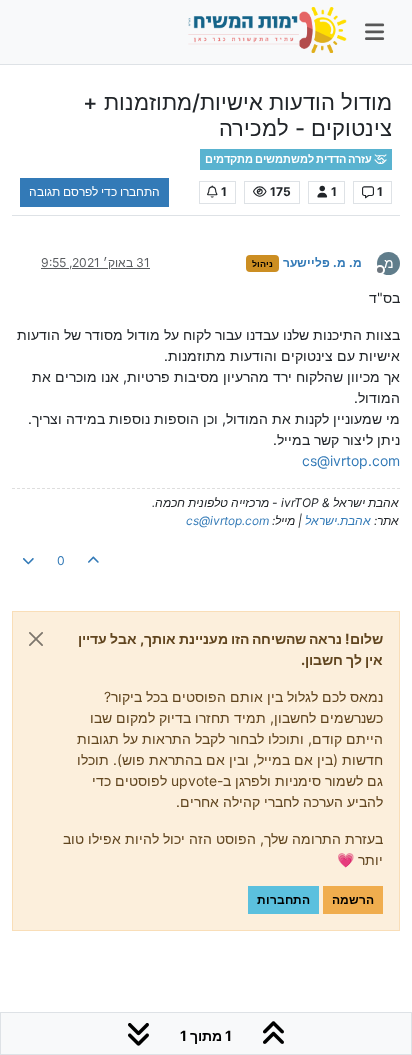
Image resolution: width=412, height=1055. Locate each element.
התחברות (283, 899)
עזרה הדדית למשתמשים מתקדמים (289, 159)
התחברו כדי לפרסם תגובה (94, 191)
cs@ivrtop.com (351, 460)
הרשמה (353, 899)
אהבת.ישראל (338, 520)
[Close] (36, 639)
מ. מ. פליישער (322, 262)
